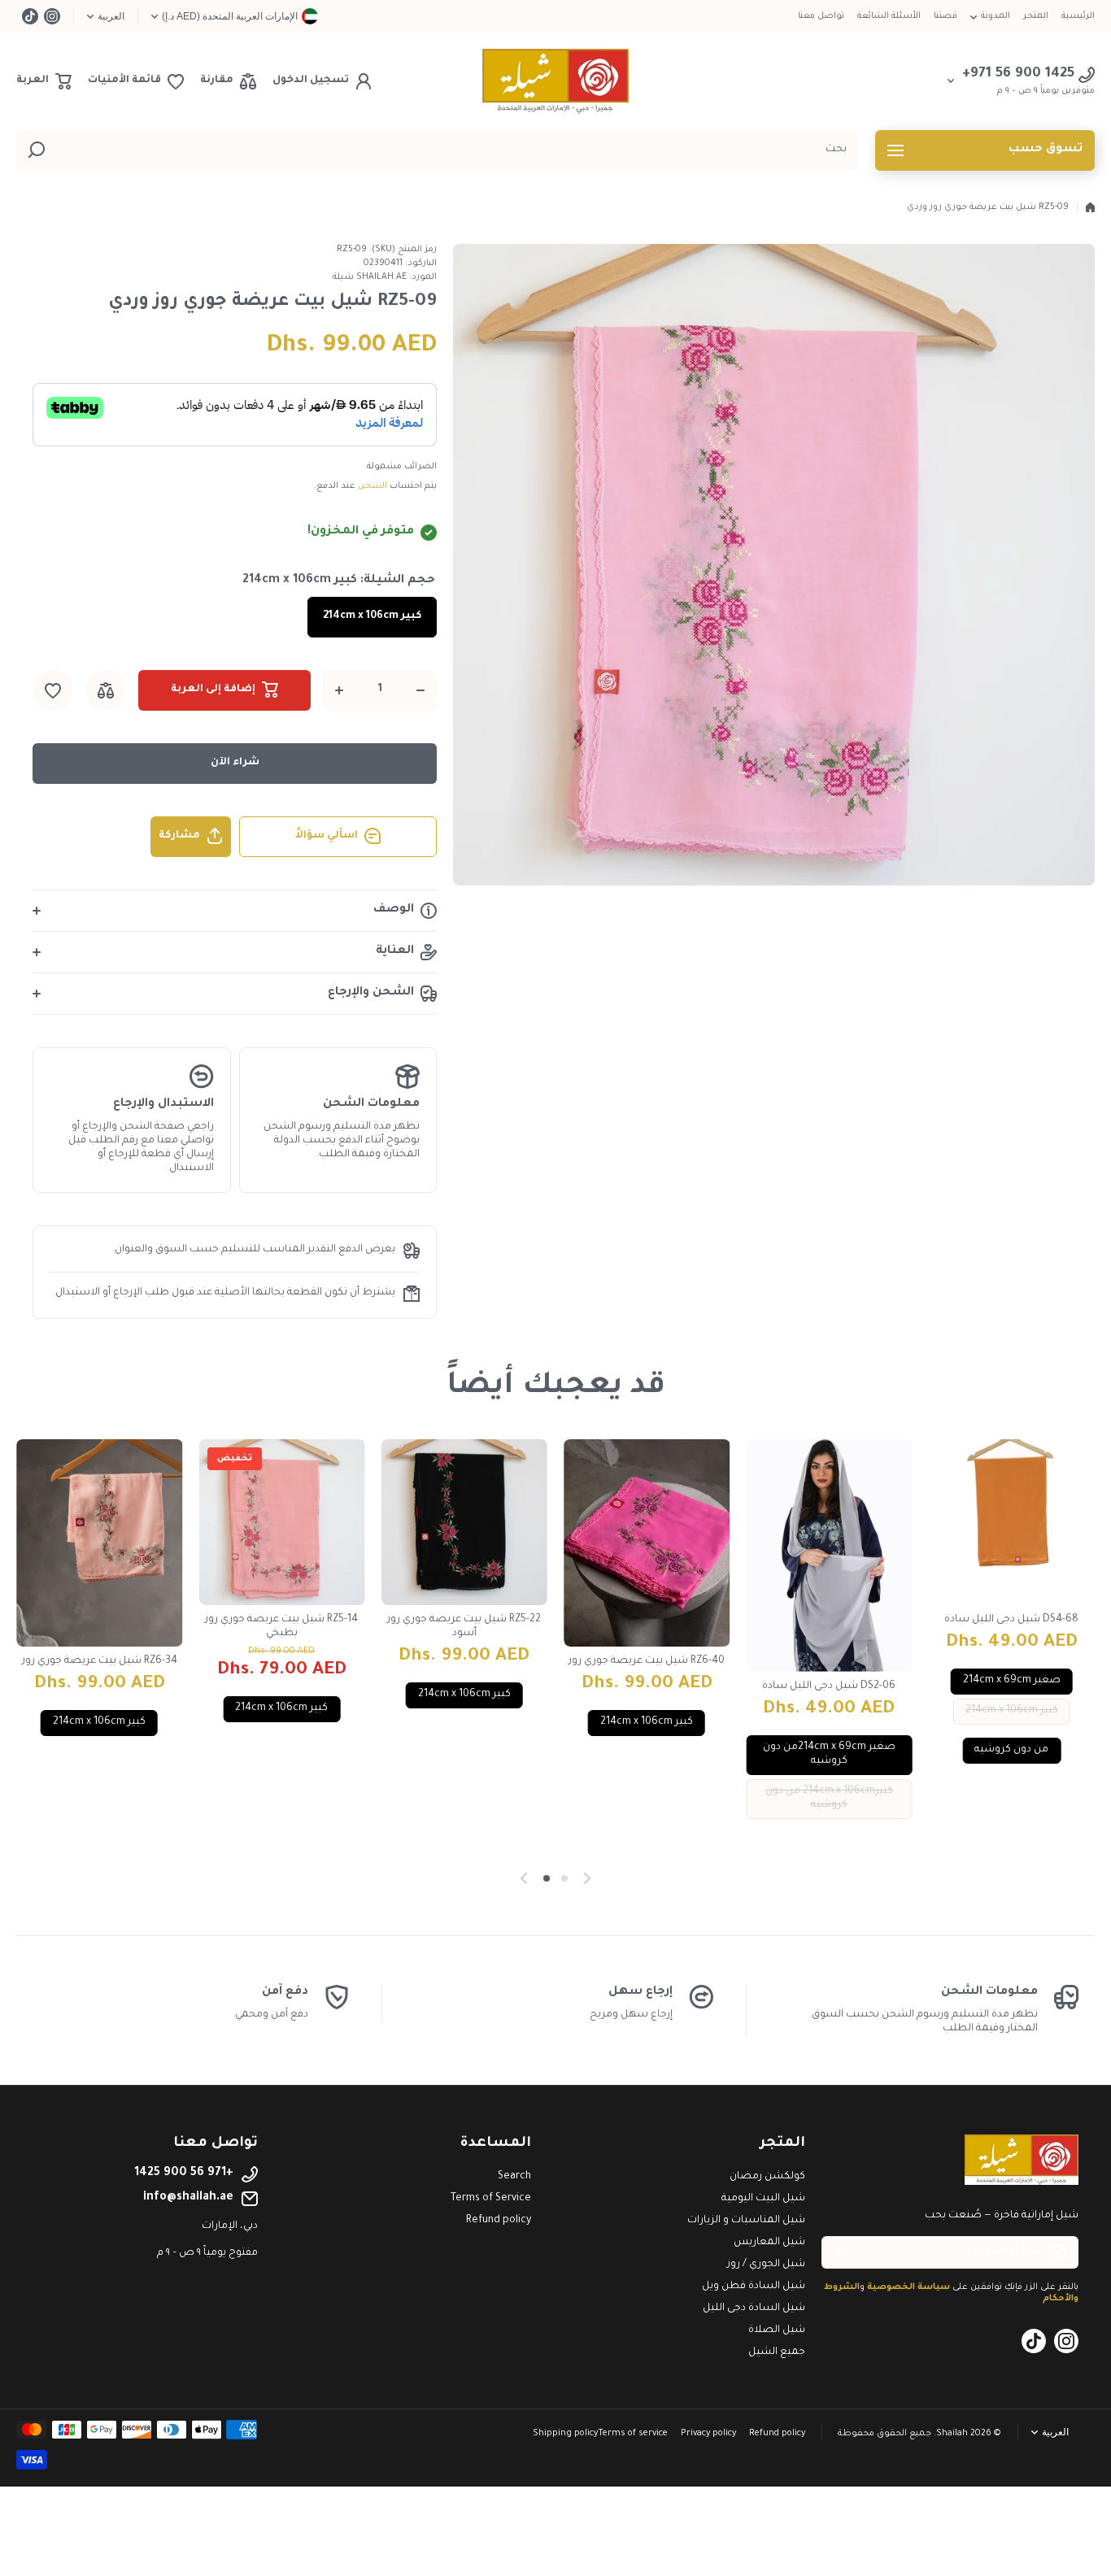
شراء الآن (235, 763)
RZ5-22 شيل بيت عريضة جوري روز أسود (464, 1627)
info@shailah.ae (188, 2198)
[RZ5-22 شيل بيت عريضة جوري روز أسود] (464, 1522)
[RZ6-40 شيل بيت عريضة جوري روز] (647, 1543)
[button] (44, 81)
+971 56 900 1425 (184, 2173)
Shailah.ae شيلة (370, 277)
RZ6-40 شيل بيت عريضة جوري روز (647, 1661)
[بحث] (37, 150)
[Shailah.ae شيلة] (555, 81)
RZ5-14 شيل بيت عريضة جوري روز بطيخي (281, 1627)
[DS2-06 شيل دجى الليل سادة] (829, 1556)
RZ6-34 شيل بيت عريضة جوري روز (100, 1661)
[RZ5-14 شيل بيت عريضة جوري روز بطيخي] (281, 1522)
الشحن (373, 486)
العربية (111, 16)
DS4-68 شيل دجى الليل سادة (1011, 1620)
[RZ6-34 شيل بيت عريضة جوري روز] (99, 1543)
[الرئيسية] (1090, 207)
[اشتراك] (842, 2252)
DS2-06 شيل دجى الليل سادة (829, 1686)
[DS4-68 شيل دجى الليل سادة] (1012, 1522)
